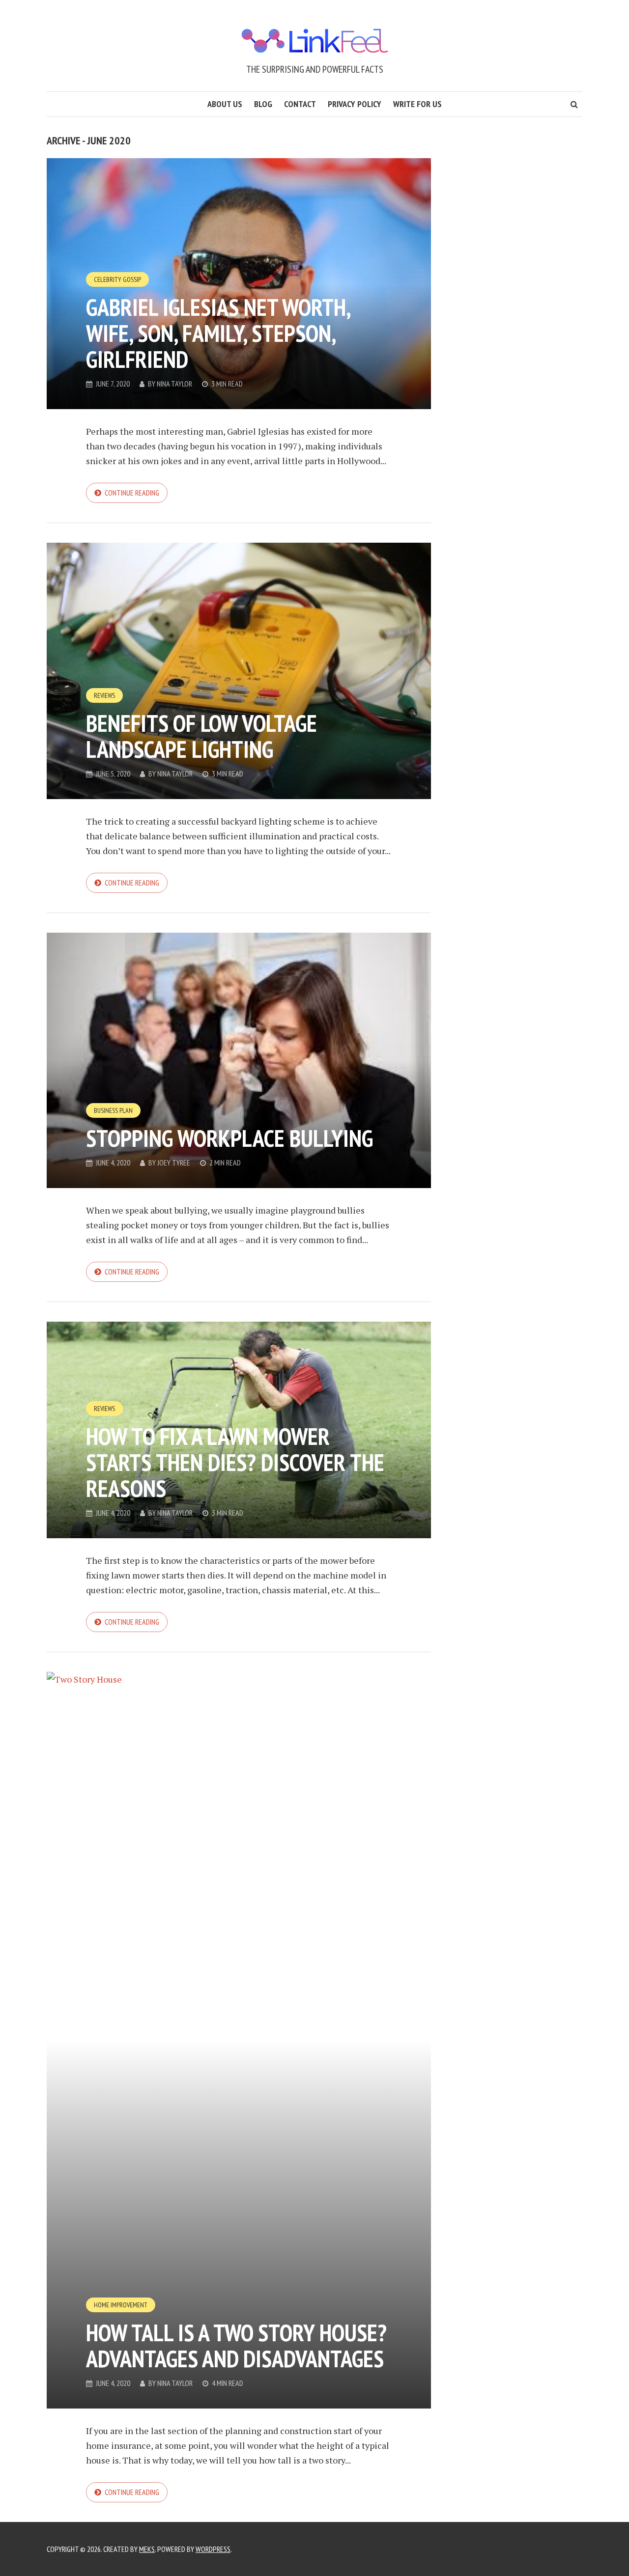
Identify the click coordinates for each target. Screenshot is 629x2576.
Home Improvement (121, 2305)
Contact (300, 104)
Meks (147, 2549)
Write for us (417, 104)
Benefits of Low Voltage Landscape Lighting (201, 736)
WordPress (213, 2549)
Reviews (104, 695)
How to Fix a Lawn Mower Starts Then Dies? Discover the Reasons (235, 1462)
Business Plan (113, 1110)
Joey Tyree (174, 1163)
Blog (263, 104)
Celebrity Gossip (117, 279)
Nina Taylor (174, 384)
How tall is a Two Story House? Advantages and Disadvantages (236, 2345)
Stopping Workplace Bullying (229, 1138)
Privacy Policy (355, 104)
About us (225, 104)
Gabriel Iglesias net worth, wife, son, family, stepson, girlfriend (218, 333)
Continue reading (132, 493)
